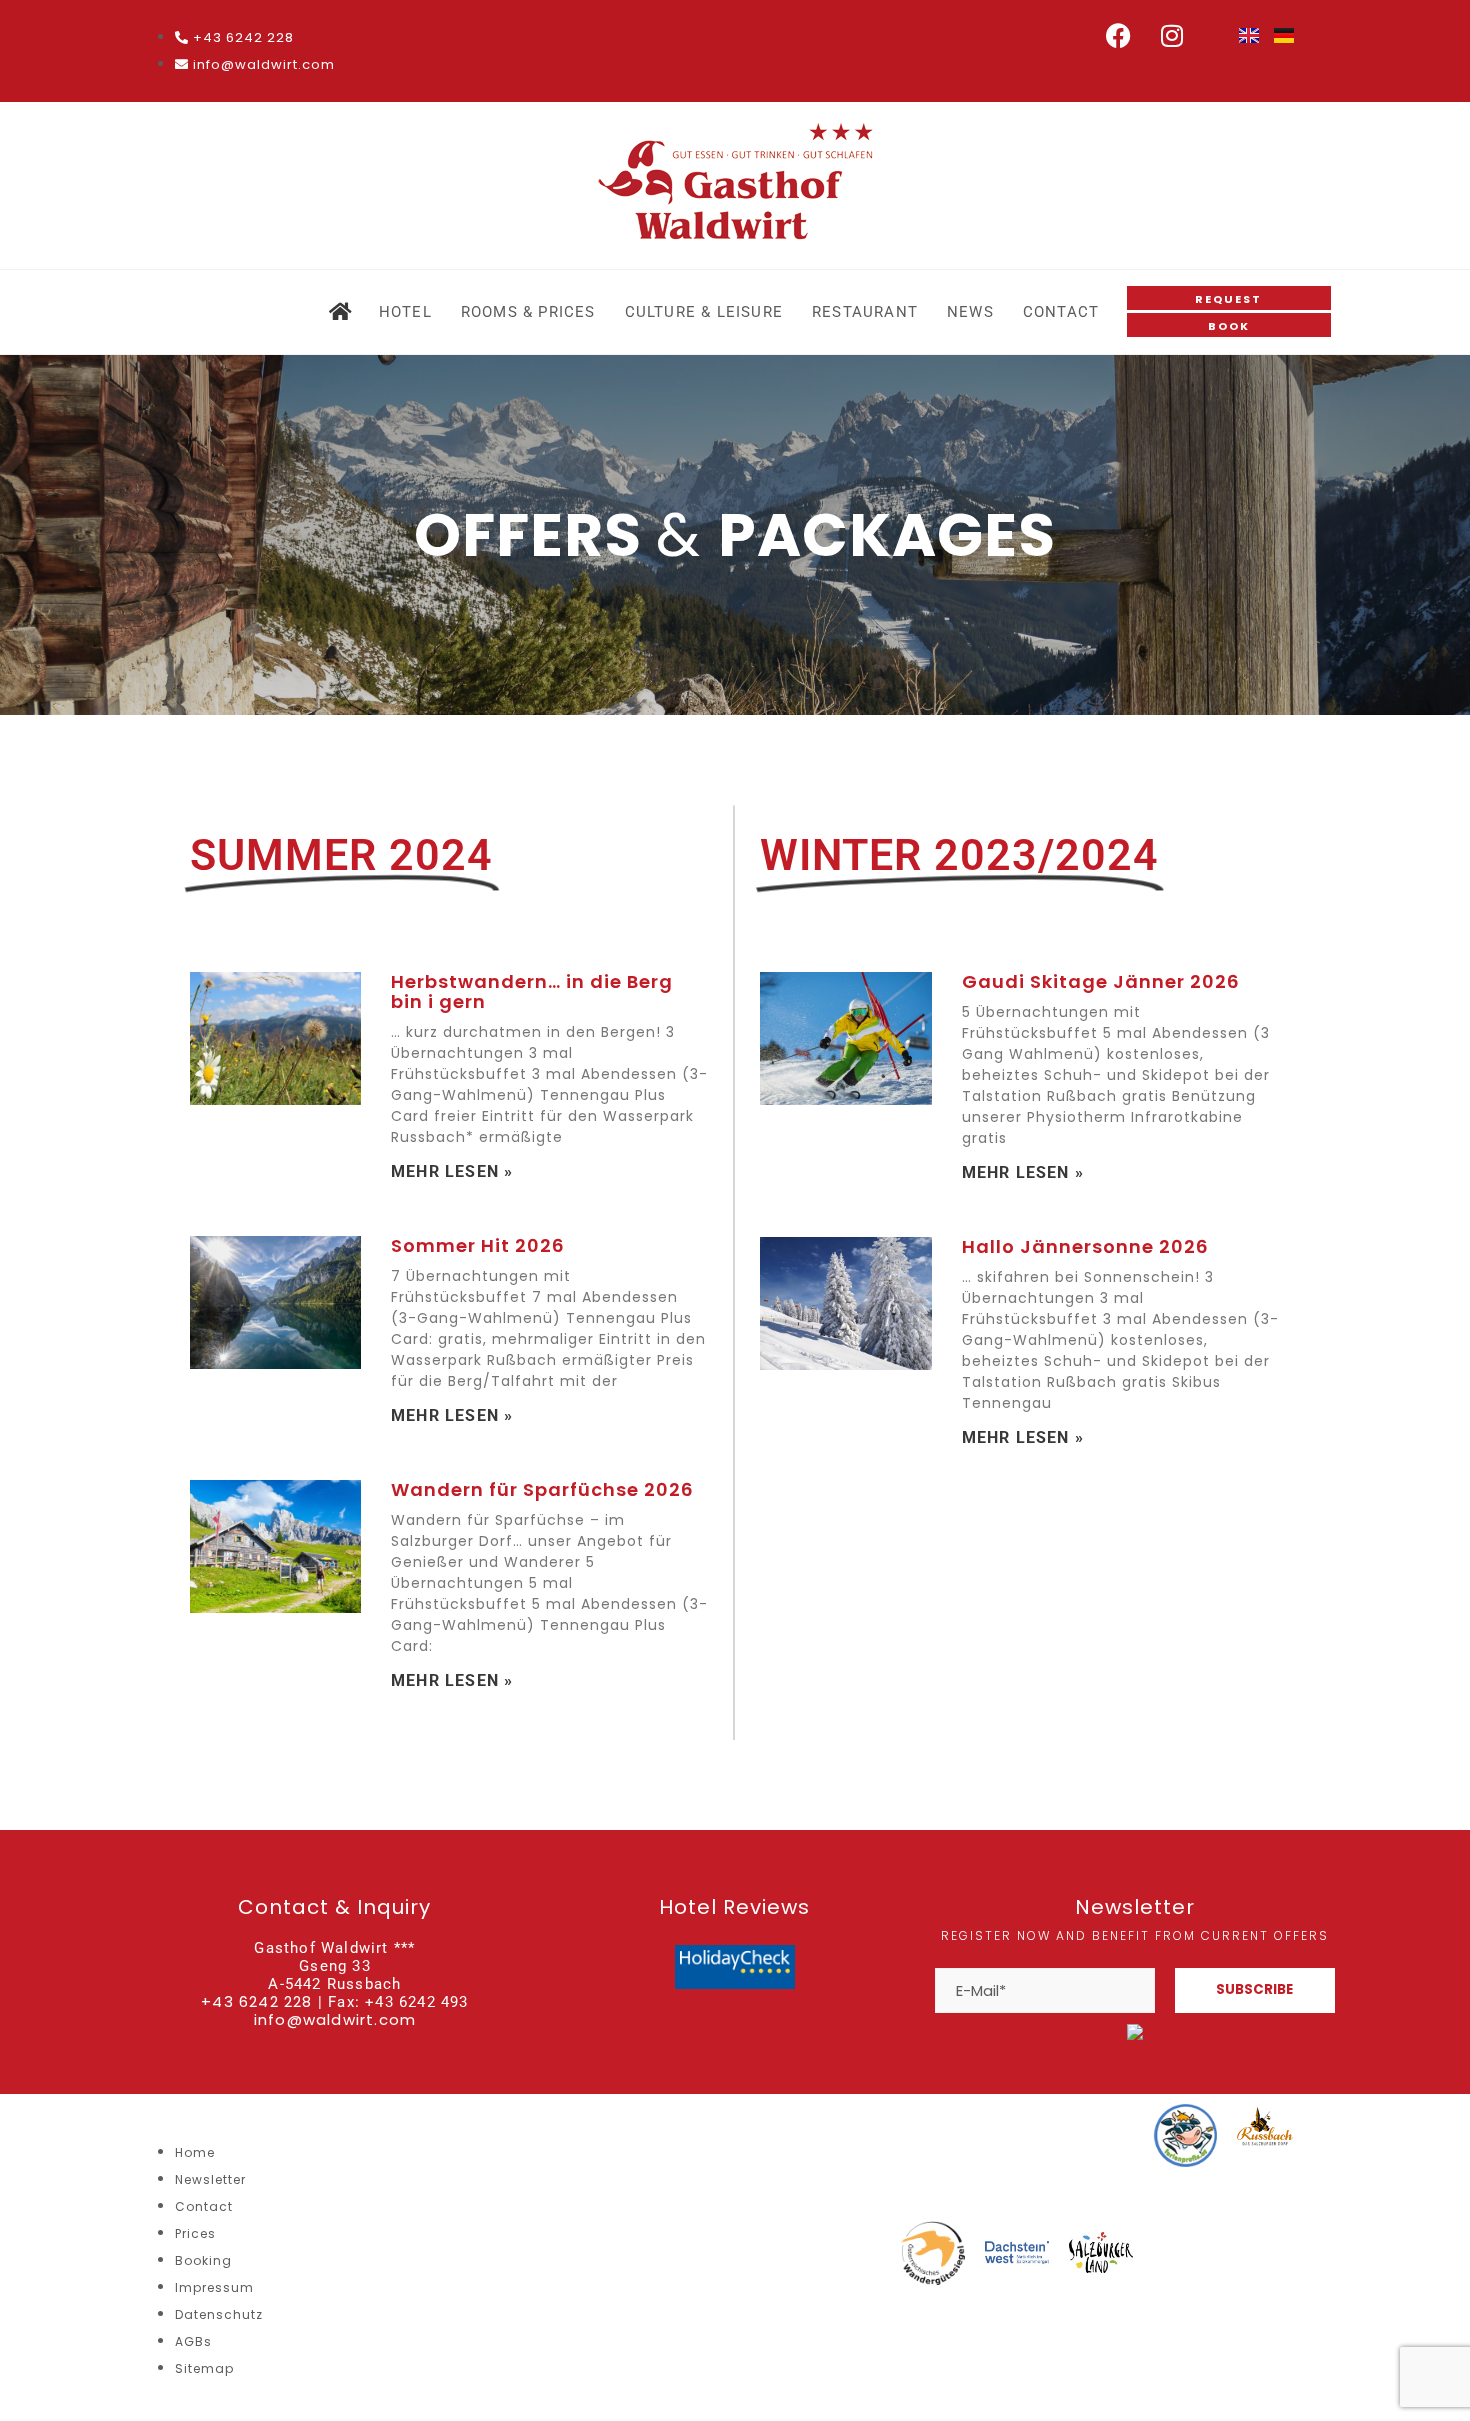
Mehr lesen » (452, 1171)
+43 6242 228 (256, 2001)
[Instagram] (1173, 35)
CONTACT (1061, 312)
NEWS (970, 312)
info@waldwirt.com (335, 2019)
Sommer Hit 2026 (478, 1245)
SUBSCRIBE (1254, 1989)
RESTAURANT (865, 312)
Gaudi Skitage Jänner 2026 (1101, 981)
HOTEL (405, 312)
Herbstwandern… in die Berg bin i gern (532, 991)
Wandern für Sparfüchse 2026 (542, 1489)
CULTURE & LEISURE (704, 312)
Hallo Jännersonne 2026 (1085, 1246)
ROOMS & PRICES (528, 312)
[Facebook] (1119, 35)
